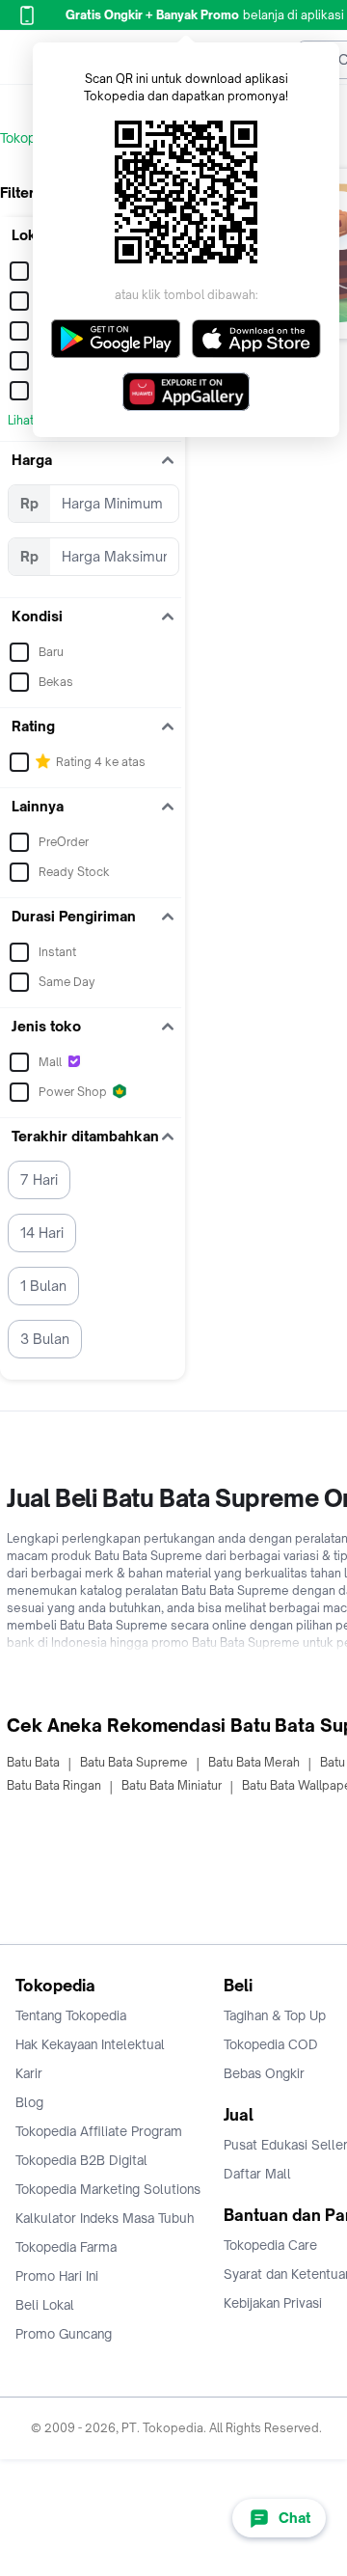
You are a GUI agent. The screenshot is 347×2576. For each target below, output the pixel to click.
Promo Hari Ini (57, 2276)
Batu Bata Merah (254, 1762)
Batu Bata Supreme (134, 1762)
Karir (29, 2073)
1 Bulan (43, 1286)
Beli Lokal (45, 2305)
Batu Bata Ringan (54, 1785)
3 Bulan (45, 1339)
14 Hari (42, 1233)
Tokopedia (30, 138)
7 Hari (39, 1179)
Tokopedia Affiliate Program (99, 2131)
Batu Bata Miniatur (172, 1785)
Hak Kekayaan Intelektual (90, 2044)
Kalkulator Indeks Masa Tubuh (105, 2218)
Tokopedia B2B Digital (81, 2160)
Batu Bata (33, 1762)
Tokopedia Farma (66, 2247)
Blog (29, 2102)
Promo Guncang (64, 2334)
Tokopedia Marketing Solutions (108, 2189)
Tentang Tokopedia (71, 2015)
